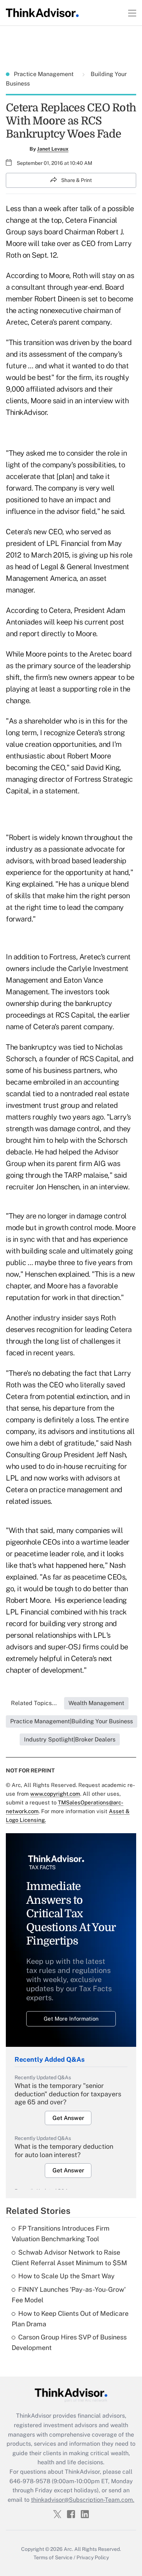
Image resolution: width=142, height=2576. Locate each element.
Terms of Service (53, 2557)
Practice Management (44, 74)
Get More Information (71, 2019)
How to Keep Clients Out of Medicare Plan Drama (70, 2319)
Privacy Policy (93, 2557)
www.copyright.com (55, 1794)
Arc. (68, 2549)
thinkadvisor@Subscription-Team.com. (83, 2500)
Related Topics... (34, 1703)
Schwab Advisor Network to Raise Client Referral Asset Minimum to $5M (69, 2258)
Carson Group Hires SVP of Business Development (69, 2342)
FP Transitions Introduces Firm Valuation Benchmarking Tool (61, 2234)
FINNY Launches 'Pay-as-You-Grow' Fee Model (69, 2295)
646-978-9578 (30, 2481)
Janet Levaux (53, 149)
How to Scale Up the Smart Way (66, 2276)
